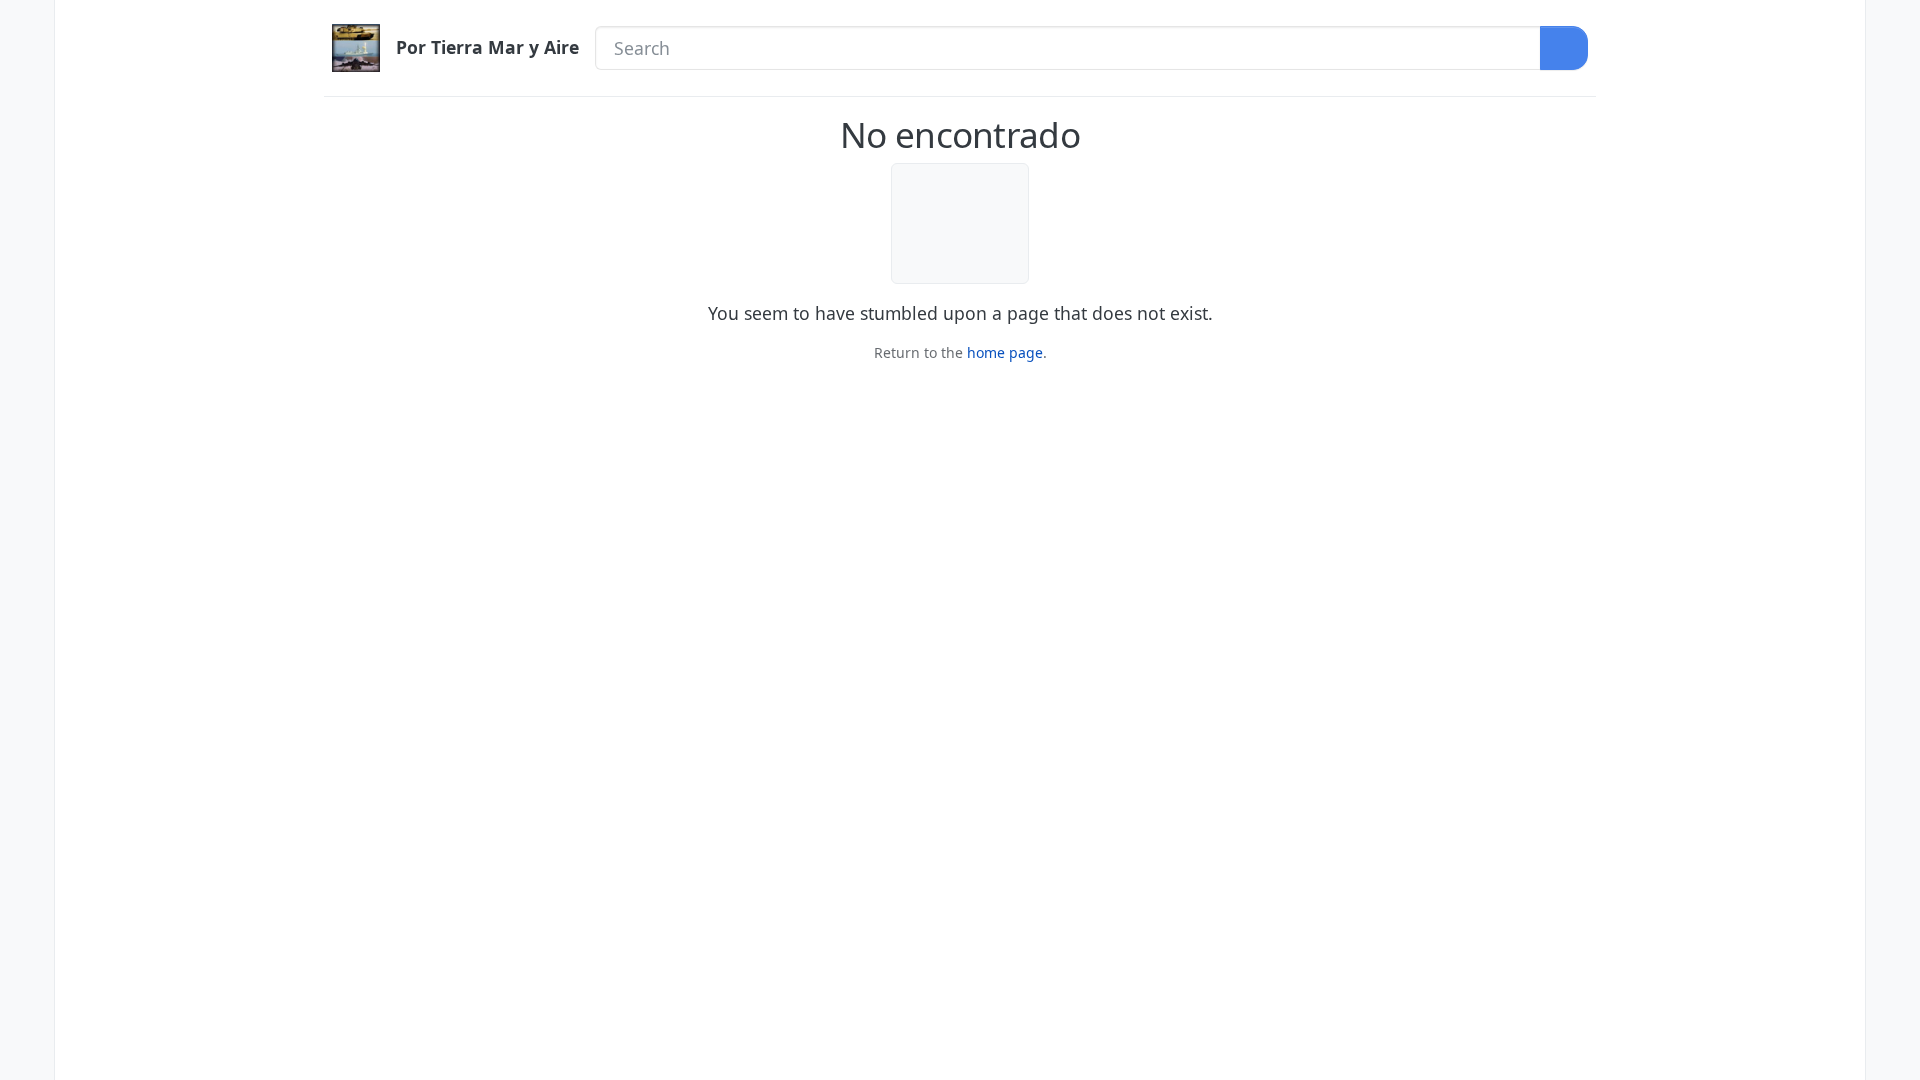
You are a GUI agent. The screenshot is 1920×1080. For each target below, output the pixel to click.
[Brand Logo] (356, 48)
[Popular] (27, 110)
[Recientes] (27, 67)
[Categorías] (27, 25)
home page (1005, 352)
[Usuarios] (27, 195)
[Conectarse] (1893, 25)
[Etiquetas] (27, 152)
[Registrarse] (1893, 67)
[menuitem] (1893, 25)
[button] (27, 1013)
